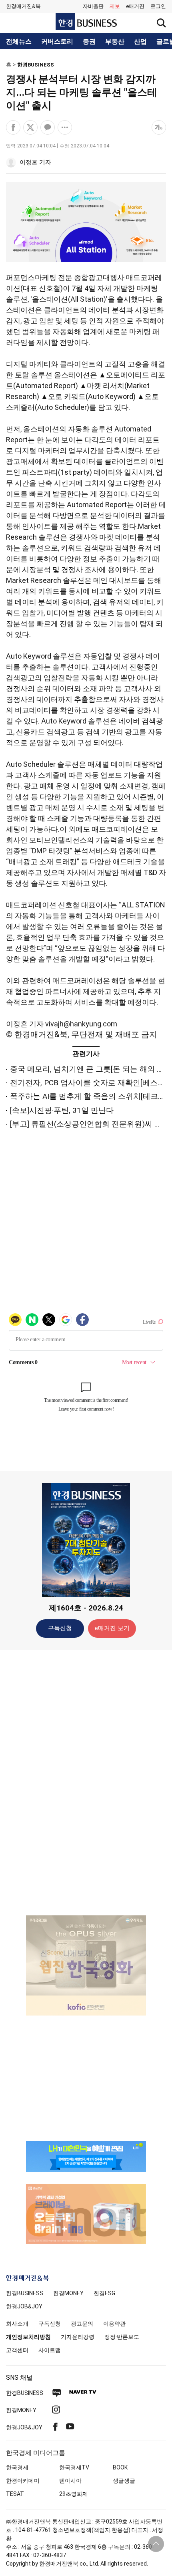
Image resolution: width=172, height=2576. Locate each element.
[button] (158, 6)
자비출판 (93, 6)
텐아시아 (70, 2481)
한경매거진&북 (23, 6)
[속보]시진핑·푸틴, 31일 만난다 (62, 1110)
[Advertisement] (86, 1782)
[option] (86, 1955)
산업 (140, 42)
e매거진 (135, 6)
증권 (89, 42)
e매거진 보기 (112, 1628)
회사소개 (17, 2324)
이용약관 (114, 2324)
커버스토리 (57, 42)
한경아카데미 (23, 2481)
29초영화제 (74, 2494)
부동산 (115, 42)
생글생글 (124, 2481)
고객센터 (17, 2350)
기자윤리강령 (78, 2337)
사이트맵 (50, 2350)
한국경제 (17, 2467)
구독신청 (60, 1628)
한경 (25, 2293)
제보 (115, 6)
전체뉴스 (19, 42)
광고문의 (82, 2324)
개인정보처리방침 (28, 2337)
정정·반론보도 (122, 2337)
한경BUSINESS (36, 65)
